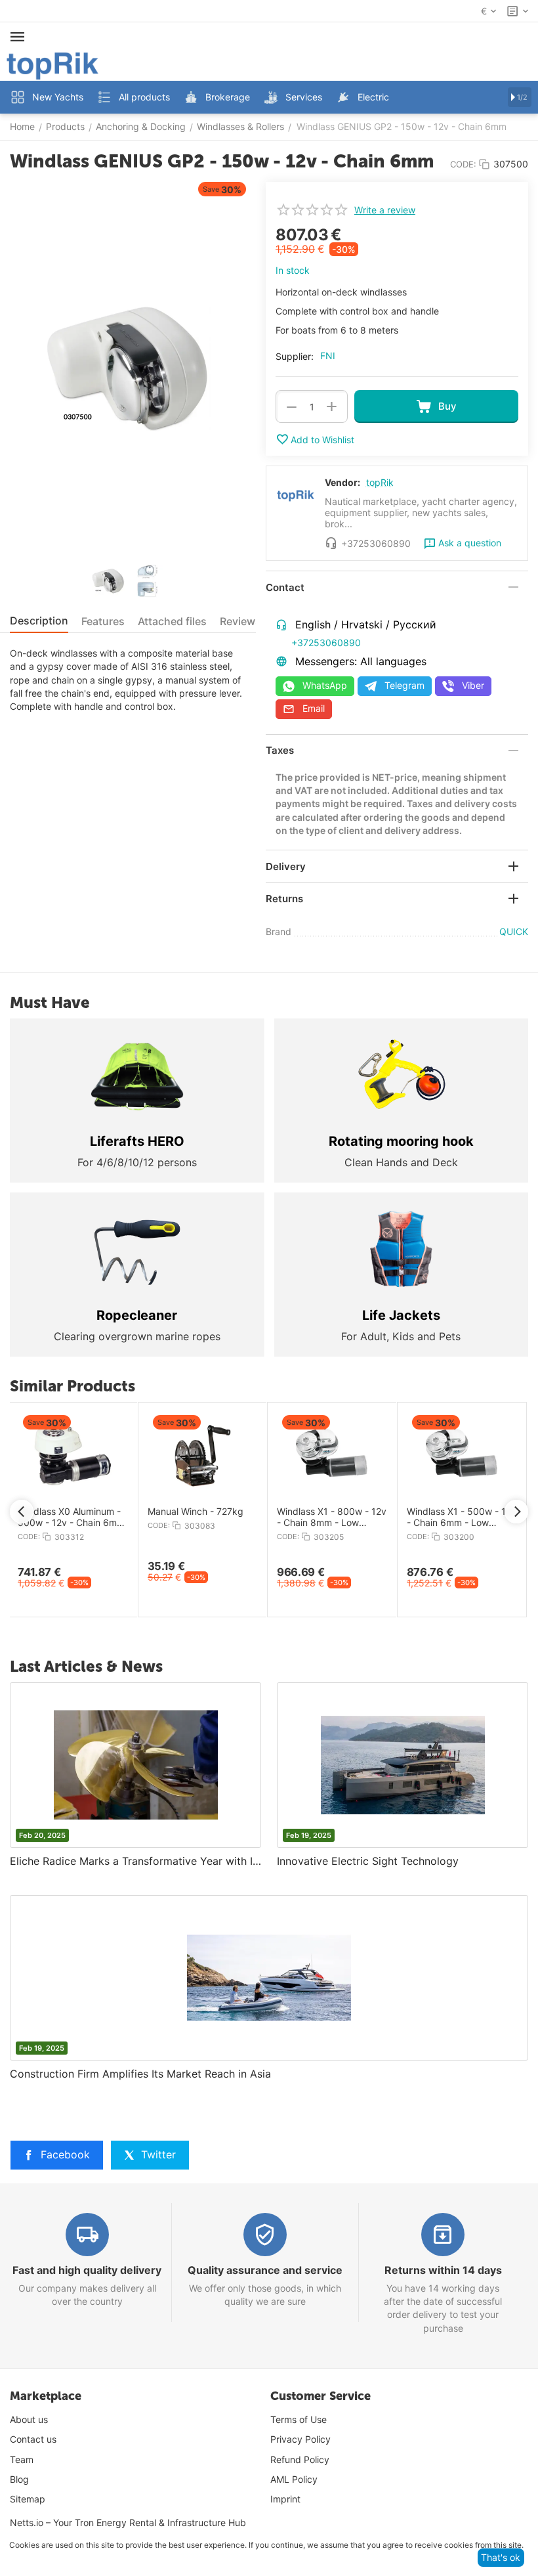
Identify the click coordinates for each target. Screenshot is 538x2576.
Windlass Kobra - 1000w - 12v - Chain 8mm (429, 1517)
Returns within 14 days (443, 2270)
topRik (380, 482)
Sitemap (28, 2499)
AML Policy (294, 2479)
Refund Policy (300, 2459)
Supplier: (295, 356)
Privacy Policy (300, 2439)
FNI (328, 356)
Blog (19, 2479)
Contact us (33, 2439)
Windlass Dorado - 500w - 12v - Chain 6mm (171, 1517)
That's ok (501, 2557)
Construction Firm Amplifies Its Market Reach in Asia (140, 2074)
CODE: (463, 164)
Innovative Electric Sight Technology (368, 1861)
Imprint (285, 2499)
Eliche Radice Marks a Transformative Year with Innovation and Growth (135, 1861)
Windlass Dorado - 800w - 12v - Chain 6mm (301, 1517)
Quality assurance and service (265, 2270)
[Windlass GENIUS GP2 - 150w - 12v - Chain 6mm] (128, 369)
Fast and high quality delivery (87, 2270)
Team (22, 2459)
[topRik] (52, 65)
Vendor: (342, 482)
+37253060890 (326, 643)
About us (29, 2419)
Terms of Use (299, 2419)
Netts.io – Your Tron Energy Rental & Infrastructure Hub (128, 2522)
